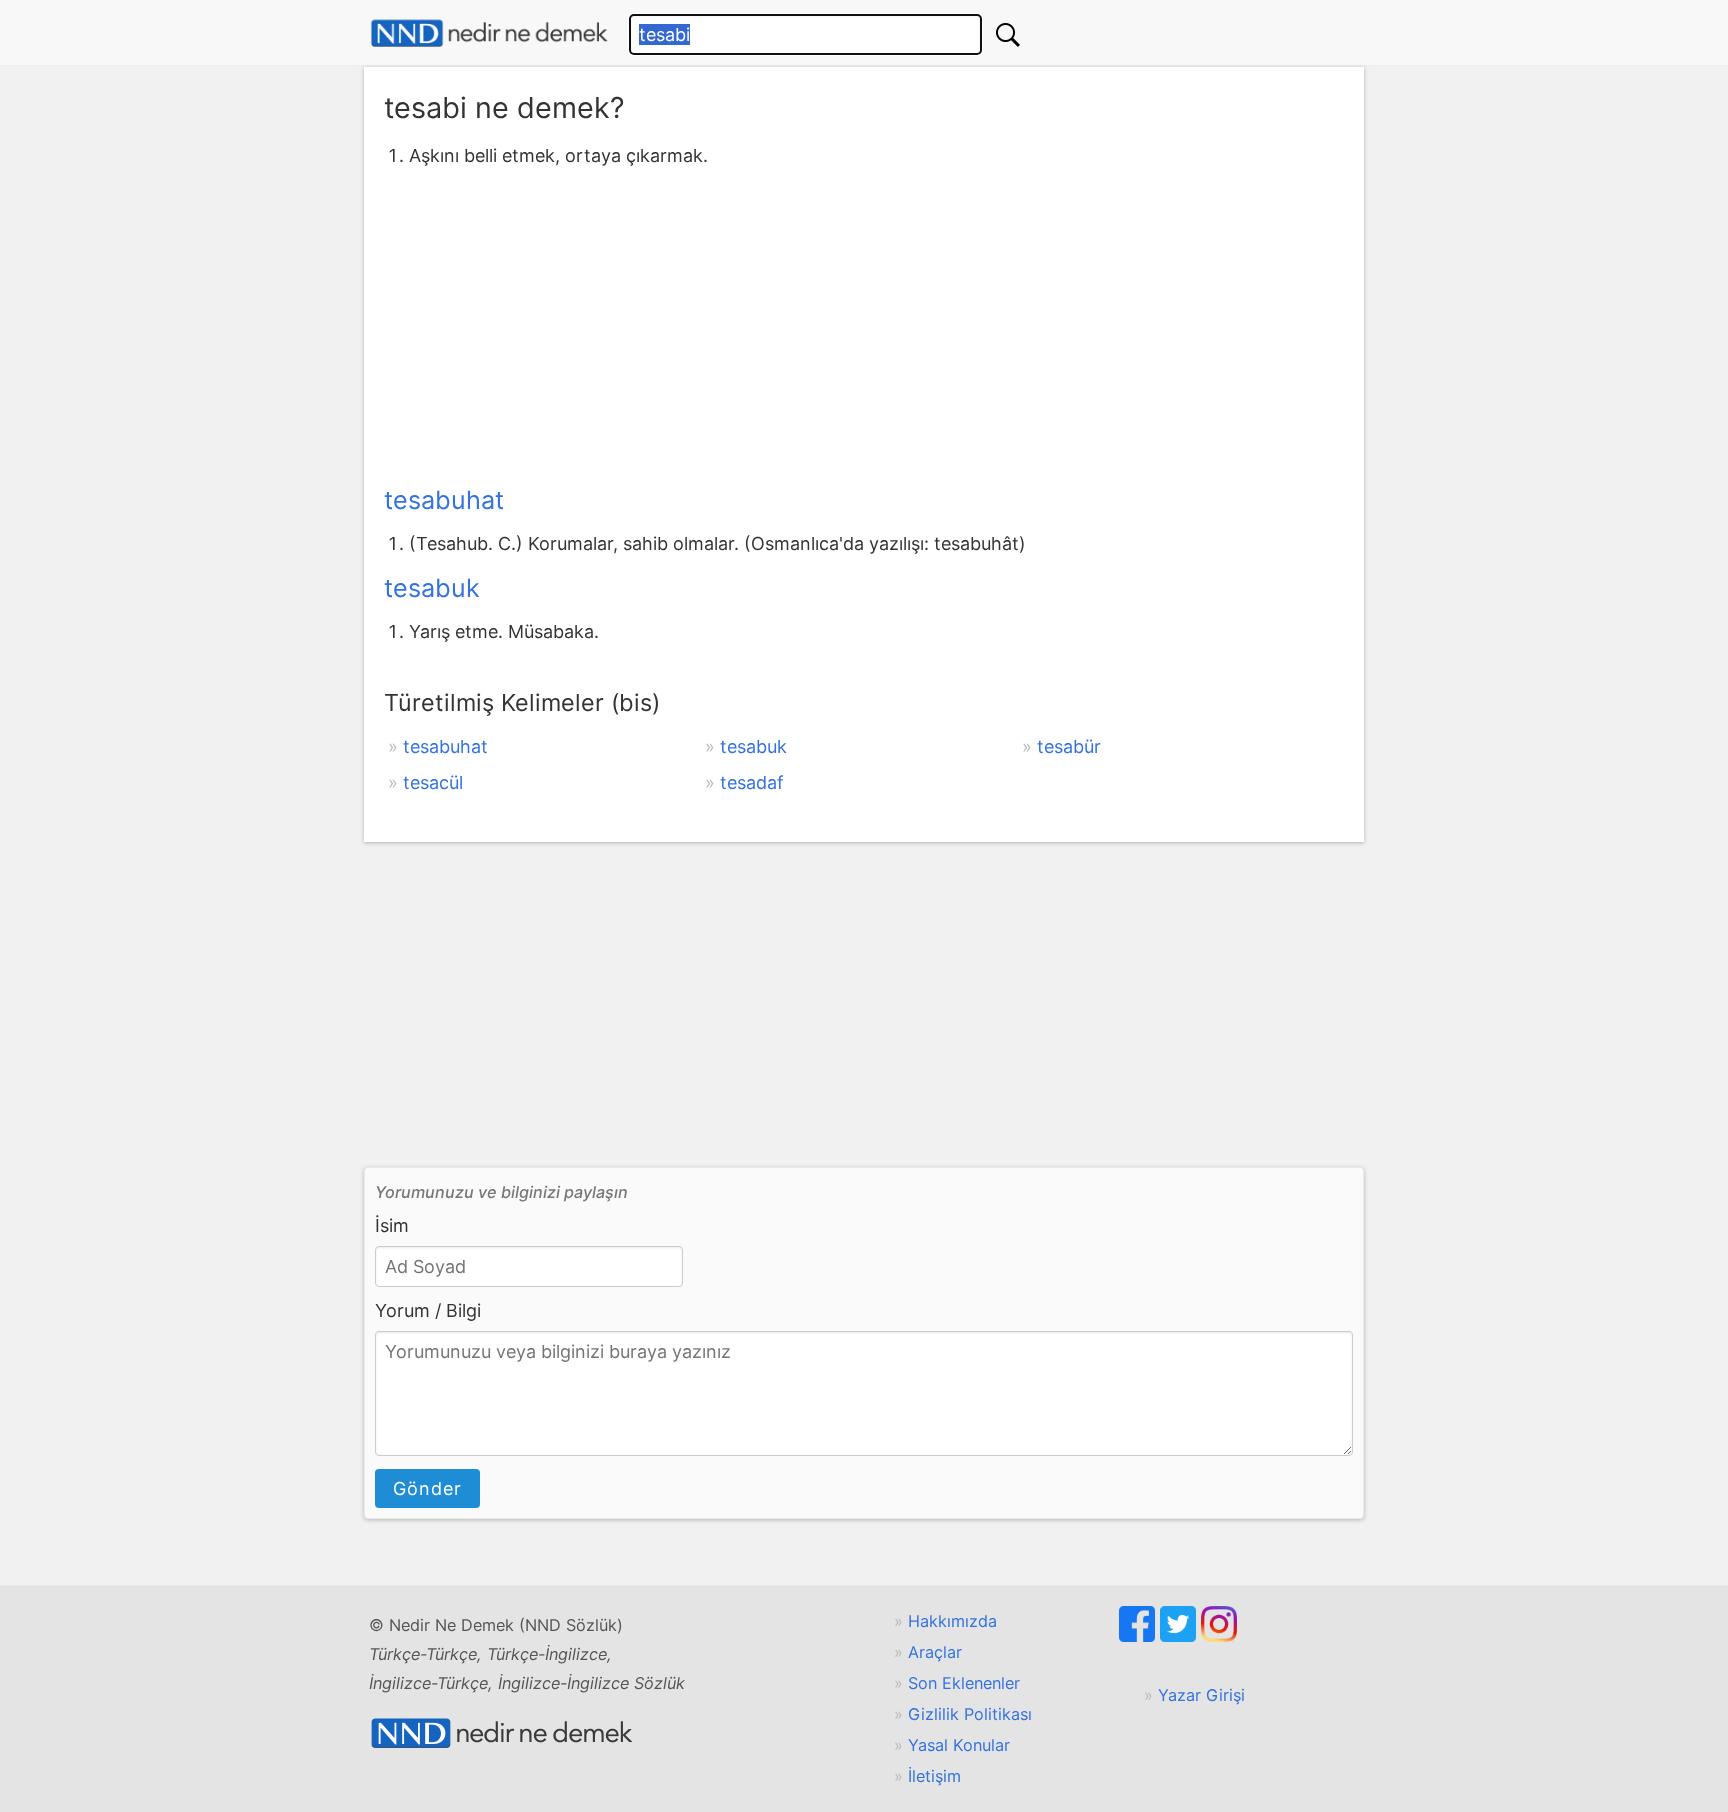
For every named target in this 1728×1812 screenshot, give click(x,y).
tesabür (1069, 746)
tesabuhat (444, 500)
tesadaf (752, 782)
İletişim (934, 1776)
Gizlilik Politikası (970, 1714)
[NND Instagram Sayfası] (1219, 1636)
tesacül (433, 782)
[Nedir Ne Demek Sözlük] (489, 33)
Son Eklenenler (964, 1683)
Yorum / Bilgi (428, 1310)
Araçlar (935, 1652)
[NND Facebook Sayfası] (1139, 1636)
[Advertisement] (864, 323)
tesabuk (432, 588)
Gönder (427, 1488)
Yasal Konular (959, 1745)
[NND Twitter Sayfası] (1180, 1636)
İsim (392, 1225)
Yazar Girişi (1201, 1695)
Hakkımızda (952, 1621)
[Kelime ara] (1008, 34)
